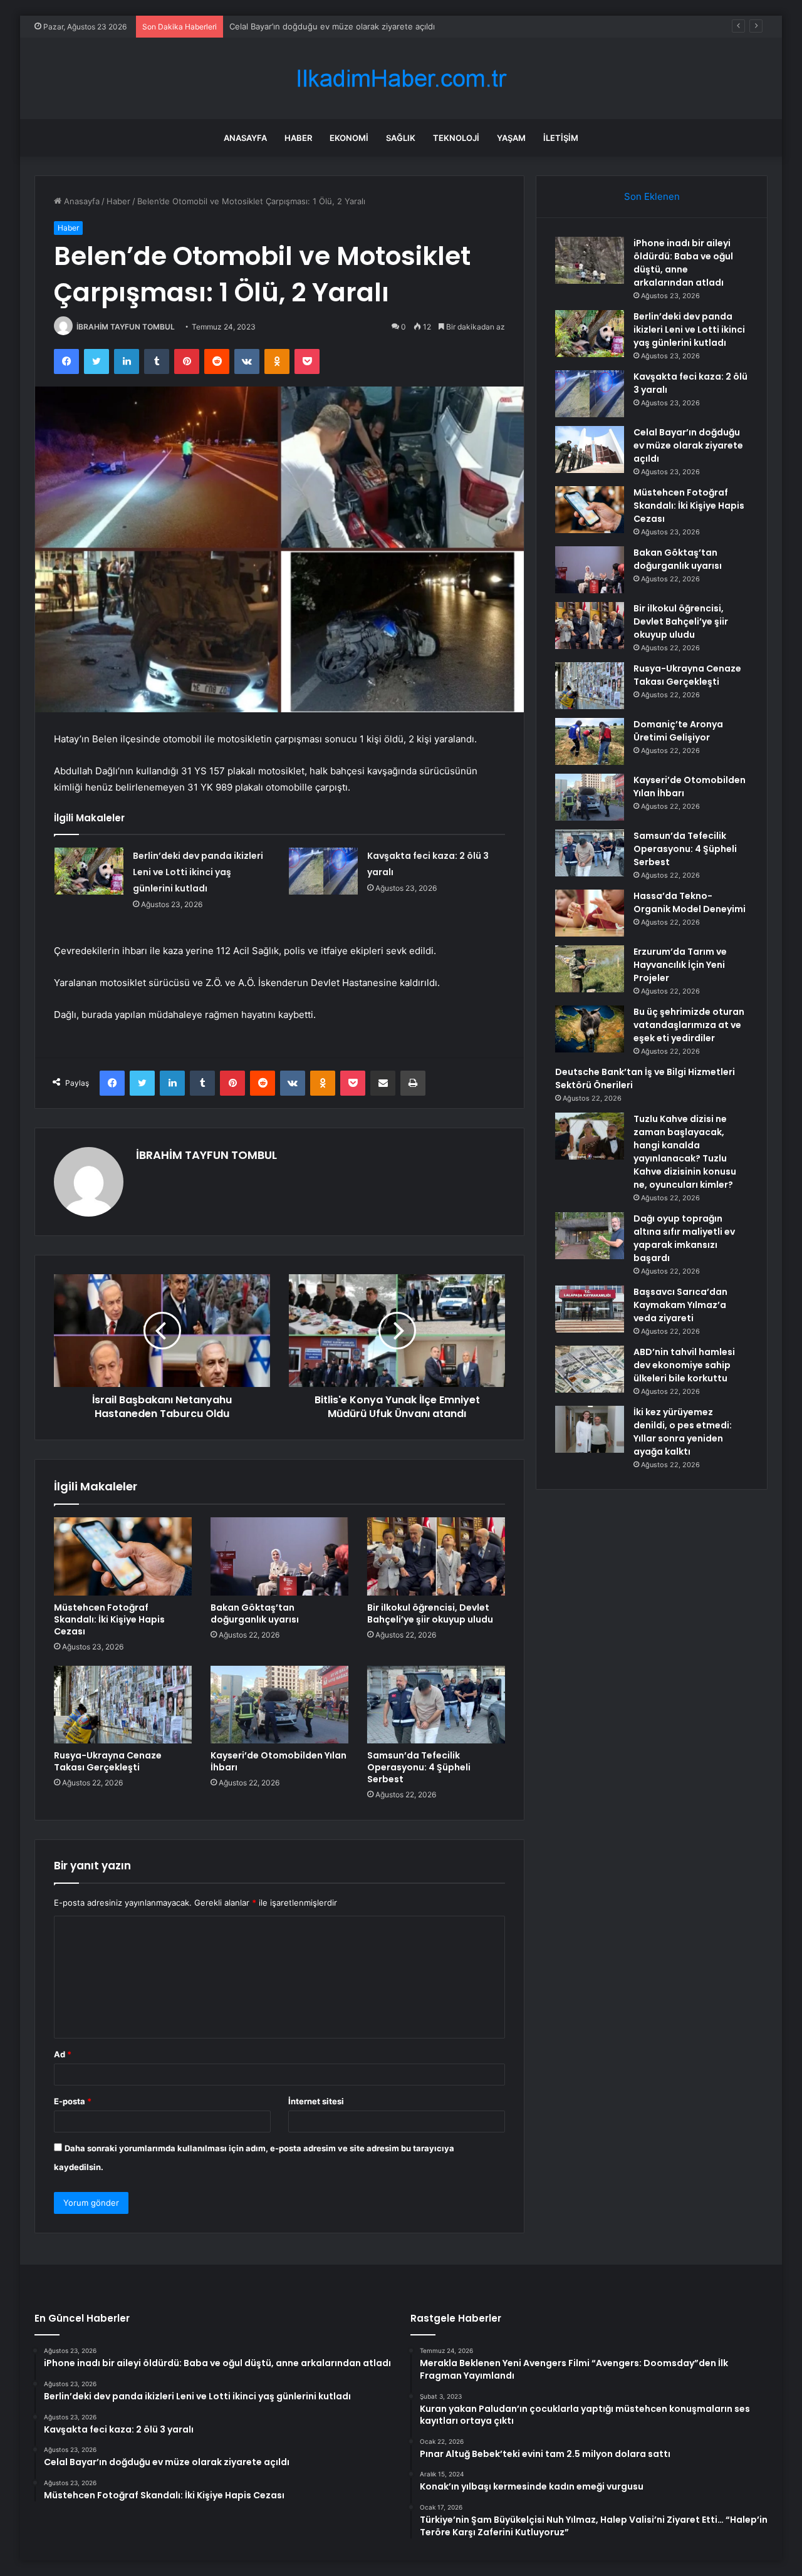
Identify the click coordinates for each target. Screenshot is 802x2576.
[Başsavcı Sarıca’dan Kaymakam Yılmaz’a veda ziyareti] (590, 1309)
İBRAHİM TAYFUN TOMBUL (126, 327)
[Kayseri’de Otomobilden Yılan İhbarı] (279, 1705)
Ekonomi (349, 138)
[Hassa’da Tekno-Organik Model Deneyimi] (590, 913)
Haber (298, 138)
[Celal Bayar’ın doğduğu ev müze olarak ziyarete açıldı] (590, 449)
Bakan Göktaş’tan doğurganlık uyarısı (255, 1613)
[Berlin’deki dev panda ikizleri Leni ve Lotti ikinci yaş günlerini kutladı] (89, 871)
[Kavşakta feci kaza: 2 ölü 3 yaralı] (323, 871)
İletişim (561, 138)
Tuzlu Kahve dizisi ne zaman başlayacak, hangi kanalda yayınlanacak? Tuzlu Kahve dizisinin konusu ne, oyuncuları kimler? (685, 1152)
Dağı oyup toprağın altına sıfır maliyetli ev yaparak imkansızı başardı (684, 1238)
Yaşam (511, 138)
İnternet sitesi (316, 2101)
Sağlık (401, 138)
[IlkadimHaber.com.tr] (401, 79)
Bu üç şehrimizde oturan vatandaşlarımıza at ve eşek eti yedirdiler (689, 1025)
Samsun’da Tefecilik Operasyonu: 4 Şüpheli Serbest (419, 1767)
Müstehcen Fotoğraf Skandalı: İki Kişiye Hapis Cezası (109, 1619)
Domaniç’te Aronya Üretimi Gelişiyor (678, 731)
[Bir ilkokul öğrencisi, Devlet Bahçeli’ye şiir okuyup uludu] (436, 1556)
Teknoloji (456, 138)
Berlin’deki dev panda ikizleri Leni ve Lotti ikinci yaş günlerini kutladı (198, 872)
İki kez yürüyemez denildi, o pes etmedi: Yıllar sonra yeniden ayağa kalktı (683, 1432)
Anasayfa (245, 138)
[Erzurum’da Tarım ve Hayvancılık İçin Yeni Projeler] (590, 969)
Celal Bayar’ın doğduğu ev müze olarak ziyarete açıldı (332, 26)
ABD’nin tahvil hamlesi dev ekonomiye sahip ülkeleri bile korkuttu (684, 1365)
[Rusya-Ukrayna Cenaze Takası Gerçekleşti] (123, 1705)
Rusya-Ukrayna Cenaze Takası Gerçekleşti (108, 1761)
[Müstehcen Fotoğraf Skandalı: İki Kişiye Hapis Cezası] (123, 1556)
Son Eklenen (652, 196)
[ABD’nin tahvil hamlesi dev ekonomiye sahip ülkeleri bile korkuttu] (590, 1369)
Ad (63, 2054)
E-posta (73, 2101)
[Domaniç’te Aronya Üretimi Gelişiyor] (590, 741)
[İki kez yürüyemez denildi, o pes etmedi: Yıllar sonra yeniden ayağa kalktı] (590, 1429)
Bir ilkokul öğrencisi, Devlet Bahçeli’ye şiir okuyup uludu (430, 1613)
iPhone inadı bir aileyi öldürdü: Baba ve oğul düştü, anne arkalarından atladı (683, 263)
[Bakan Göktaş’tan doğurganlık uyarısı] (279, 1556)
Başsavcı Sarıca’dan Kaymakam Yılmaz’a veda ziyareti (680, 1305)
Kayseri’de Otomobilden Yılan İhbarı (279, 1761)
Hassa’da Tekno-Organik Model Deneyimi (690, 902)
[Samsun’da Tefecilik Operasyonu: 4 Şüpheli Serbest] (436, 1705)
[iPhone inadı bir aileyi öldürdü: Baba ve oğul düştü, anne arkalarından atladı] (590, 260)
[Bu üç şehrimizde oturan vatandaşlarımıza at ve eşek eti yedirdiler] (590, 1029)
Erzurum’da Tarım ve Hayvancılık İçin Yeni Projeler (680, 965)
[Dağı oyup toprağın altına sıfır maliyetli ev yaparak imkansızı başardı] (590, 1236)
